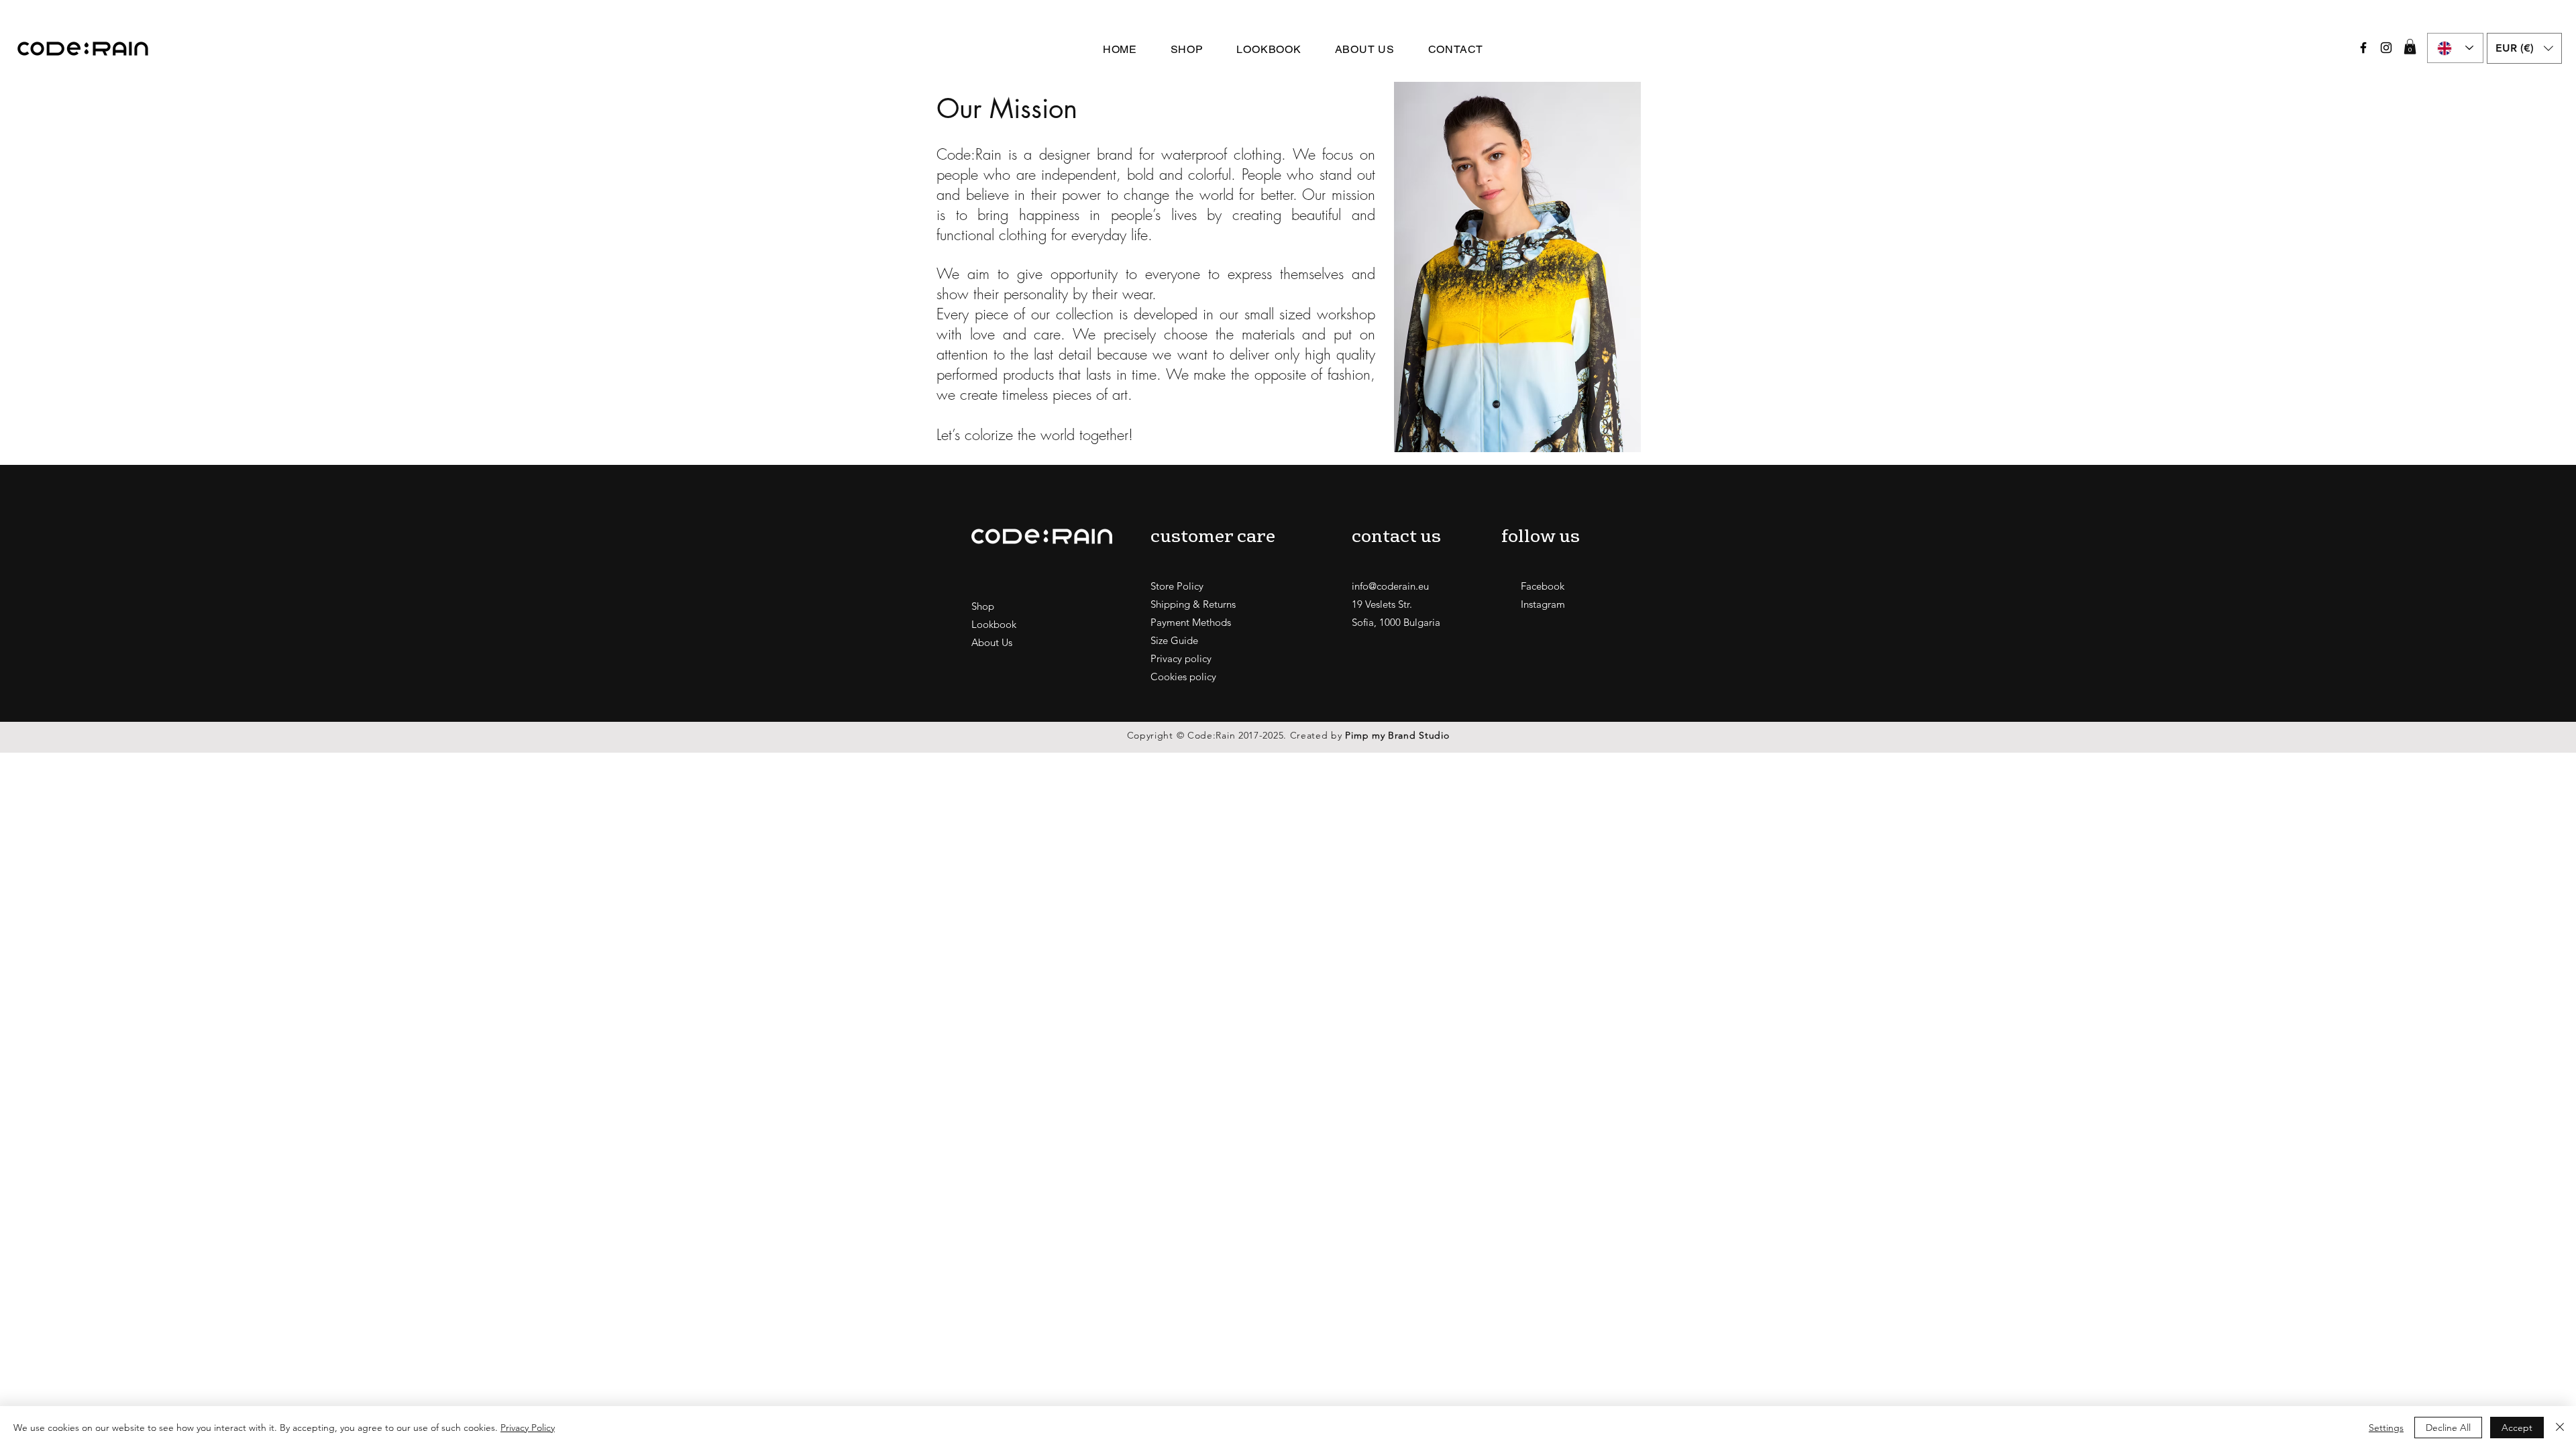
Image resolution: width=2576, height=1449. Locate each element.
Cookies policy (1183, 677)
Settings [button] (2386, 1428)
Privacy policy (1181, 658)
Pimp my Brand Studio (1397, 735)
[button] (2410, 47)
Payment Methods (1191, 622)
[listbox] (2524, 48)
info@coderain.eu (1390, 586)
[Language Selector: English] (2455, 48)
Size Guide (1174, 640)
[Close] (2560, 1428)
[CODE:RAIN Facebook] (2363, 48)
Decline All (2448, 1428)
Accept (2517, 1428)
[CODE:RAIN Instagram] (2386, 48)
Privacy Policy (528, 1428)
